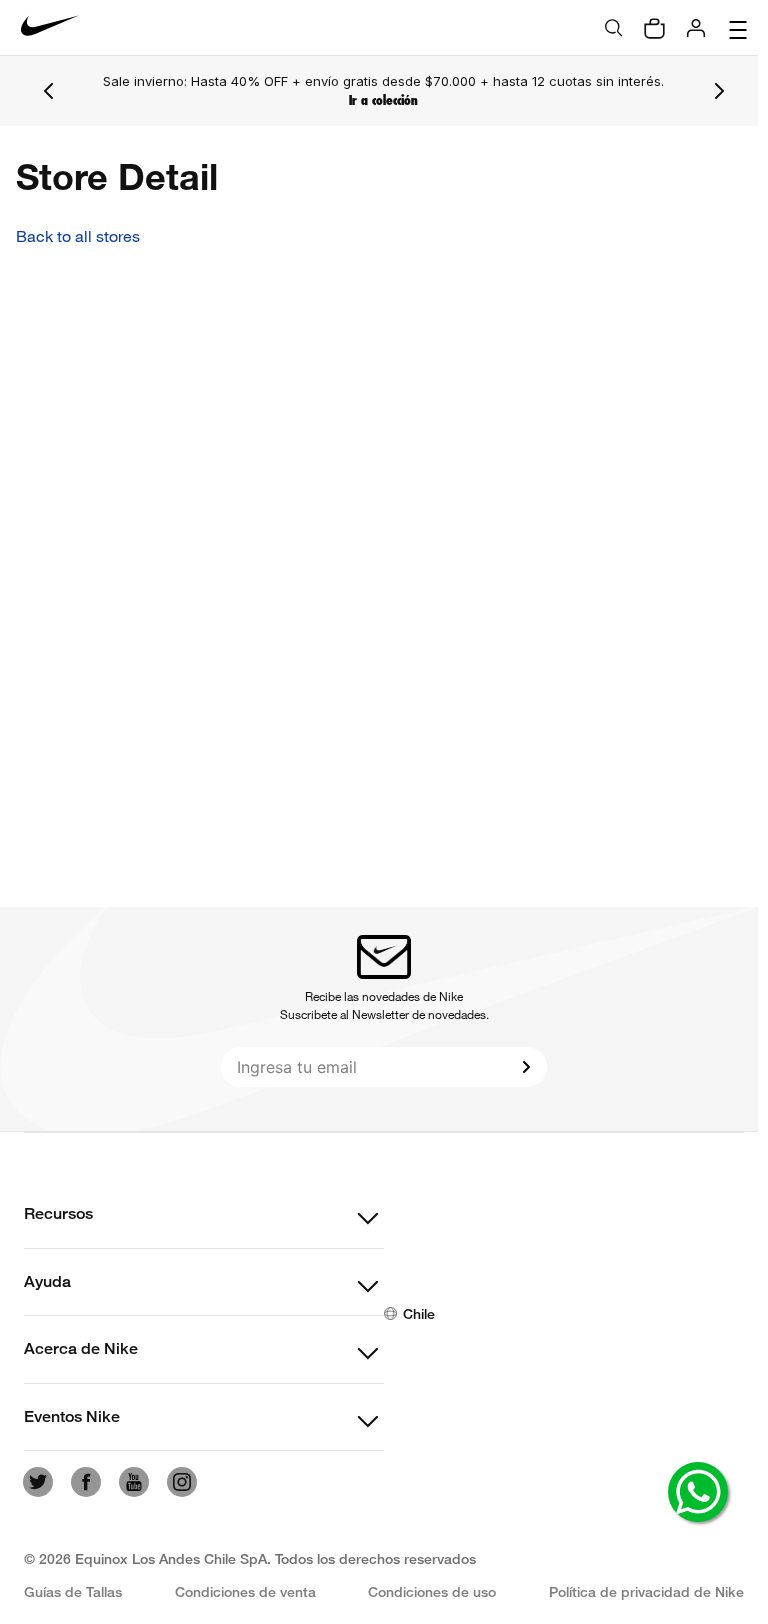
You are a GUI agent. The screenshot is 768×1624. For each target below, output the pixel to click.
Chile (414, 1313)
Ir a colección (378, 100)
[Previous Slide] (49, 91)
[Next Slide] (709, 91)
